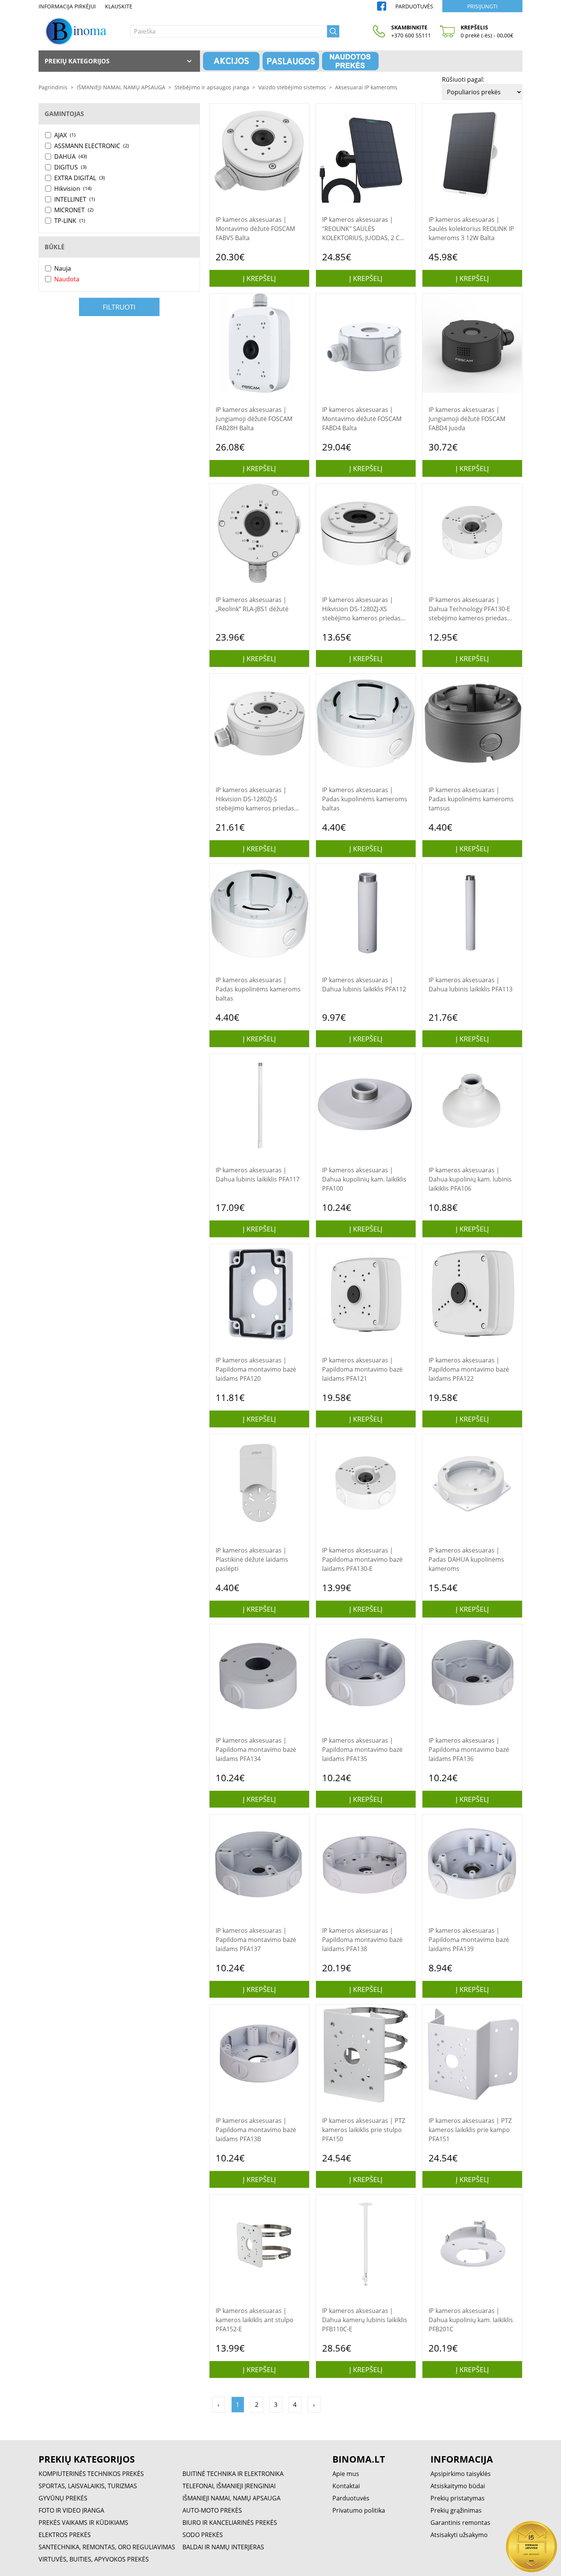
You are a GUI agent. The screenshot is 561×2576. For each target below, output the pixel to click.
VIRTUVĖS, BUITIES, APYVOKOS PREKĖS (94, 2559)
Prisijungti (482, 6)
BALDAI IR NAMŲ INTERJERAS (223, 2547)
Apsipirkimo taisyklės (461, 2474)
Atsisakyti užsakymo (459, 2535)
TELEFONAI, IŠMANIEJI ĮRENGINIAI (229, 2486)
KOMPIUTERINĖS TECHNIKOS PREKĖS (91, 2474)
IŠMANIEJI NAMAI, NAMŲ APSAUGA (121, 87)
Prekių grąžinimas (456, 2510)
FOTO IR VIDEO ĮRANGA (71, 2510)
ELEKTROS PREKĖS (65, 2535)
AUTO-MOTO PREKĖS (212, 2510)
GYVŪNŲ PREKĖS (63, 2498)
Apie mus (346, 2474)
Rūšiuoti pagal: (463, 79)
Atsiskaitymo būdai (458, 2486)
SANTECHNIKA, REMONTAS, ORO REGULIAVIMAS (107, 2547)
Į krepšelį (259, 278)
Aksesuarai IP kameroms (366, 87)
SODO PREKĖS (203, 2535)
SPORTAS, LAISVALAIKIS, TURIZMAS (88, 2486)
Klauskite (119, 6)
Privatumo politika (359, 2510)
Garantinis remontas (460, 2523)
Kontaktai (346, 2486)
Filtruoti (119, 307)
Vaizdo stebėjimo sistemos (292, 87)
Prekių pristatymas (458, 2498)
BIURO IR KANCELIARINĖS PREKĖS (230, 2523)
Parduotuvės (414, 6)
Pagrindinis (53, 87)
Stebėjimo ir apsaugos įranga (212, 87)
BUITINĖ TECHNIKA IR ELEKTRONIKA (233, 2474)
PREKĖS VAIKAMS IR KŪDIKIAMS (83, 2523)
